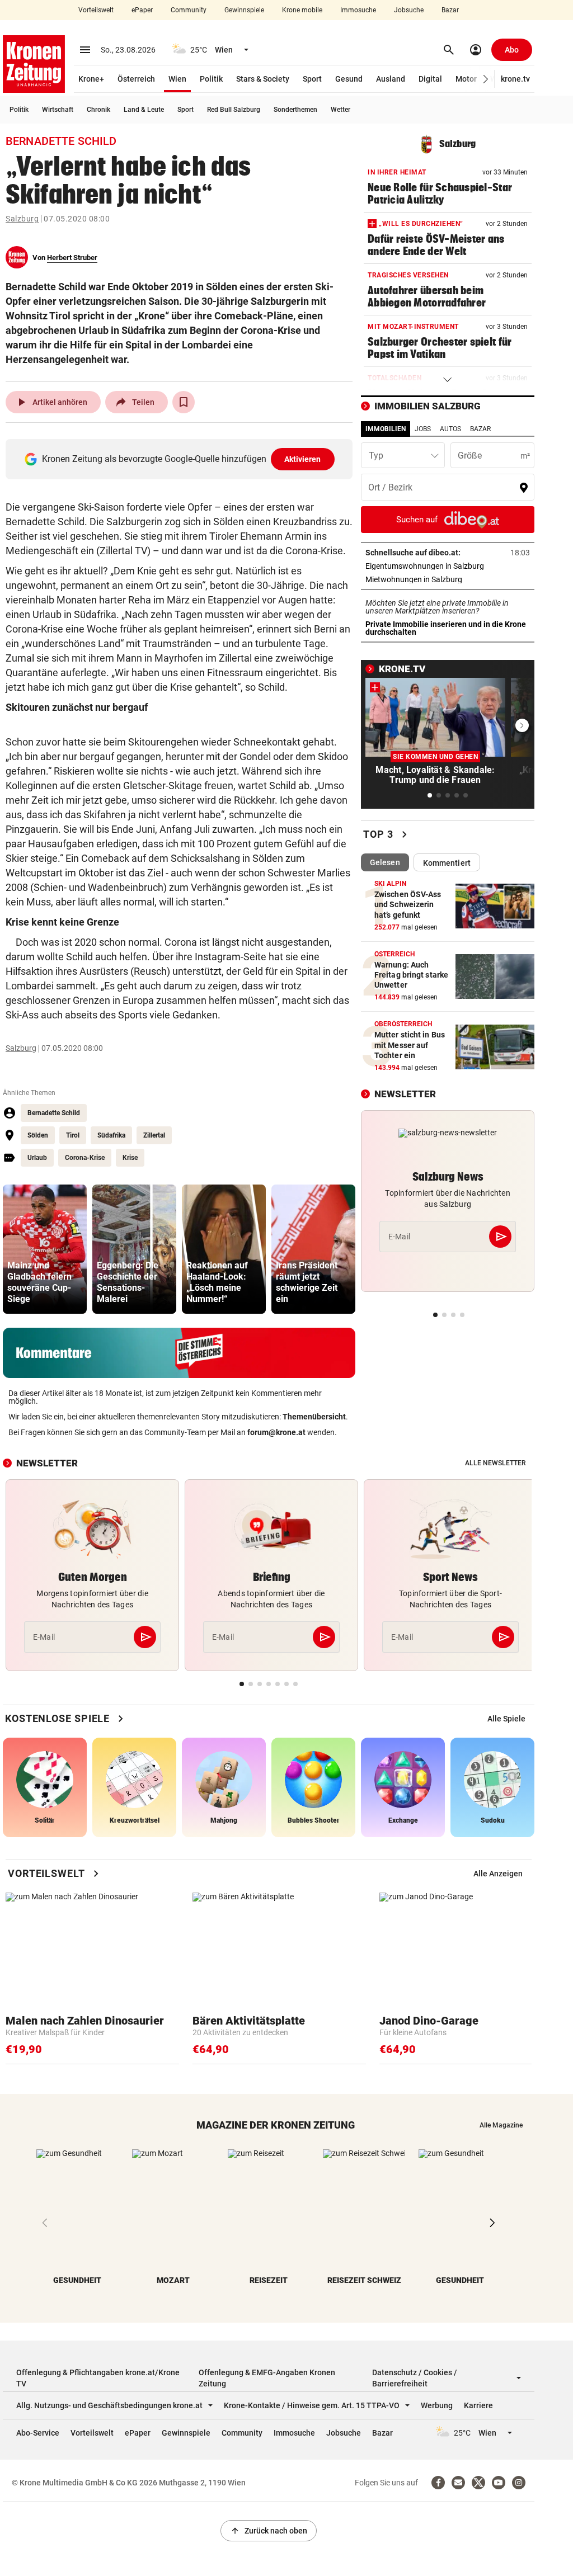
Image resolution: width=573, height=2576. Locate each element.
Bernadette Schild (54, 1113)
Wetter (340, 110)
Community (189, 10)
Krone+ (91, 79)
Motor (466, 79)
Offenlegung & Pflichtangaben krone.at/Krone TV (98, 2378)
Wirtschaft (58, 110)
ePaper (142, 10)
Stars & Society (263, 79)
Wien (177, 79)
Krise (130, 1158)
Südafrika (111, 1135)
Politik (211, 79)
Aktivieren (303, 459)
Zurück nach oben (269, 2531)
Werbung (437, 2405)
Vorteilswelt (96, 10)
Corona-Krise (85, 1158)
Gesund (349, 79)
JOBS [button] (423, 429)
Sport (312, 79)
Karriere (478, 2405)
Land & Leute (144, 110)
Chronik (98, 110)
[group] (45, 1249)
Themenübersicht (314, 1417)
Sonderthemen (295, 110)
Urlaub (37, 1158)
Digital (430, 79)
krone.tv (515, 79)
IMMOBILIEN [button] (386, 429)
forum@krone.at (276, 1432)
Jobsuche (409, 10)
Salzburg (22, 219)
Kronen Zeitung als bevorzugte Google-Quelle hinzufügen (182, 459)
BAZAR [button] (480, 429)
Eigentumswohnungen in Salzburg (448, 566)
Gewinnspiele (244, 10)
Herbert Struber (72, 258)
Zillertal (154, 1135)
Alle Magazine (501, 2125)
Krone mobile (302, 10)
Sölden (38, 1135)
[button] (486, 79)
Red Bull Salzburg (234, 110)
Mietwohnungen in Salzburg (448, 579)
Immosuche (358, 10)
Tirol (73, 1135)
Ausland (391, 79)
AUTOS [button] (450, 429)
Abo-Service (38, 2433)
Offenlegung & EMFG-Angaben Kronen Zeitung (267, 2378)
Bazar (450, 10)
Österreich (136, 79)
